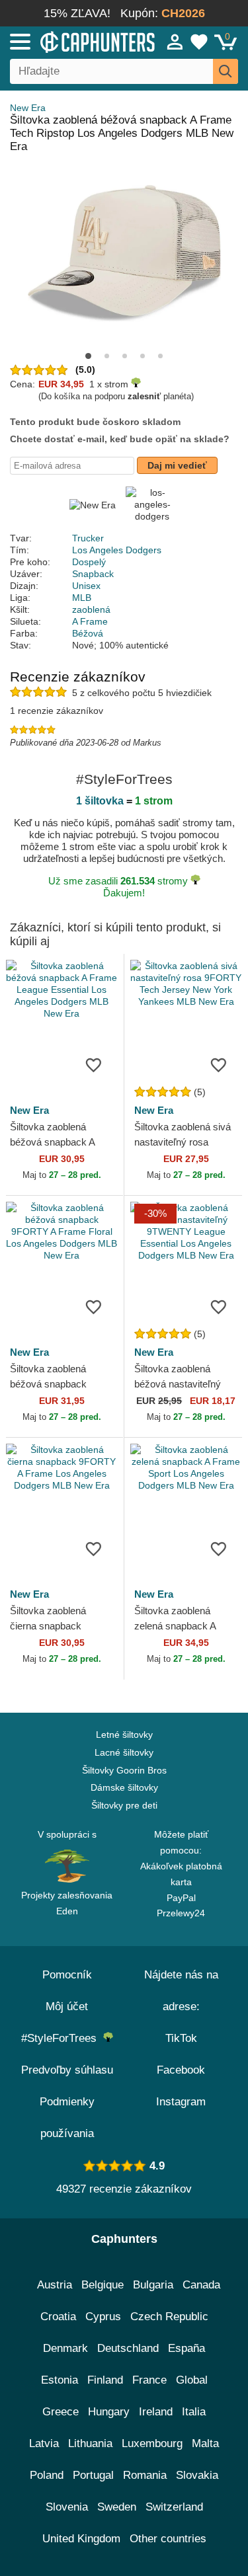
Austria (55, 2285)
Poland (47, 2475)
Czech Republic (169, 2317)
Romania (145, 2475)
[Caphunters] (72, 41)
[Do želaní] (94, 1064)
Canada (201, 2285)
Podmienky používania (67, 2118)
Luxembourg (152, 2443)
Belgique (103, 2285)
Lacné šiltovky (124, 1752)
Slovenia (67, 2507)
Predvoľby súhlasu (67, 2070)
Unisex (86, 586)
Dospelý (89, 562)
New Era (28, 108)
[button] (88, 356)
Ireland (156, 2412)
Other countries (168, 2539)
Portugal (93, 2475)
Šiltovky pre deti (124, 1805)
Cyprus (103, 2317)
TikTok (181, 2038)
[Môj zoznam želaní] (199, 42)
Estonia (60, 2380)
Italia (194, 2412)
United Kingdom (81, 2539)
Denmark (65, 2348)
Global (192, 2380)
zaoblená (91, 609)
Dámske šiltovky (124, 1787)
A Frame (90, 621)
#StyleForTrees (62, 2038)
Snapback (93, 574)
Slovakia (197, 2475)
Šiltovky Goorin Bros (124, 1770)
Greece (61, 2412)
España (186, 2348)
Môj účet (67, 2007)
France (149, 2380)
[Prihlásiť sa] (175, 42)
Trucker (88, 538)
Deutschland (128, 2348)
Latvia (44, 2443)
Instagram (181, 2102)
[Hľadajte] (226, 71)
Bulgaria (153, 2285)
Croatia (58, 2317)
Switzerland (174, 2507)
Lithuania (90, 2443)
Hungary (109, 2412)
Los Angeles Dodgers (117, 550)
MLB (82, 598)
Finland (105, 2380)
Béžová (88, 633)
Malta (205, 2443)
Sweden (117, 2507)
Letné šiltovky (124, 1735)
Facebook (181, 2070)
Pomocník (67, 1975)
